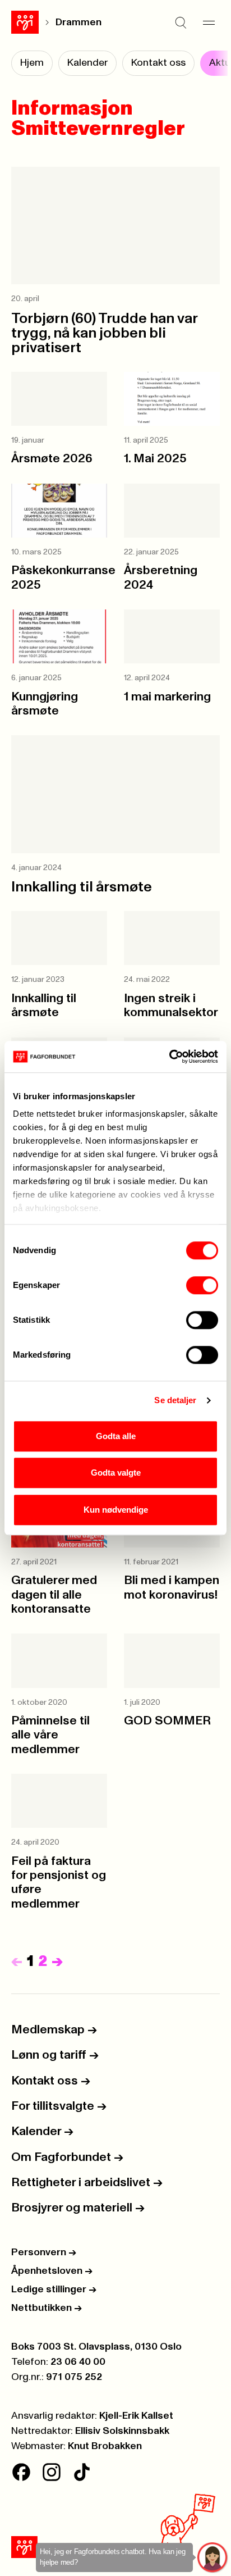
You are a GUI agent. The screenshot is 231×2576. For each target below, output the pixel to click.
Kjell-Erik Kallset (136, 2416)
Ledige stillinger (54, 2290)
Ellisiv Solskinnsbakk (122, 2431)
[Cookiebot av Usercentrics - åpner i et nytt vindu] (169, 1057)
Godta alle (116, 1436)
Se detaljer (175, 1400)
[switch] (202, 1285)
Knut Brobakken (105, 2446)
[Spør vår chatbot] (213, 2558)
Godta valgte (116, 1473)
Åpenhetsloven (52, 2271)
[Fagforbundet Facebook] (21, 2472)
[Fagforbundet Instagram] (52, 2472)
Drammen (78, 22)
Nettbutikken (47, 2308)
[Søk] (181, 22)
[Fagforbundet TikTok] (82, 2472)
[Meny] (209, 22)
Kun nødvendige (116, 1510)
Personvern (44, 2252)
